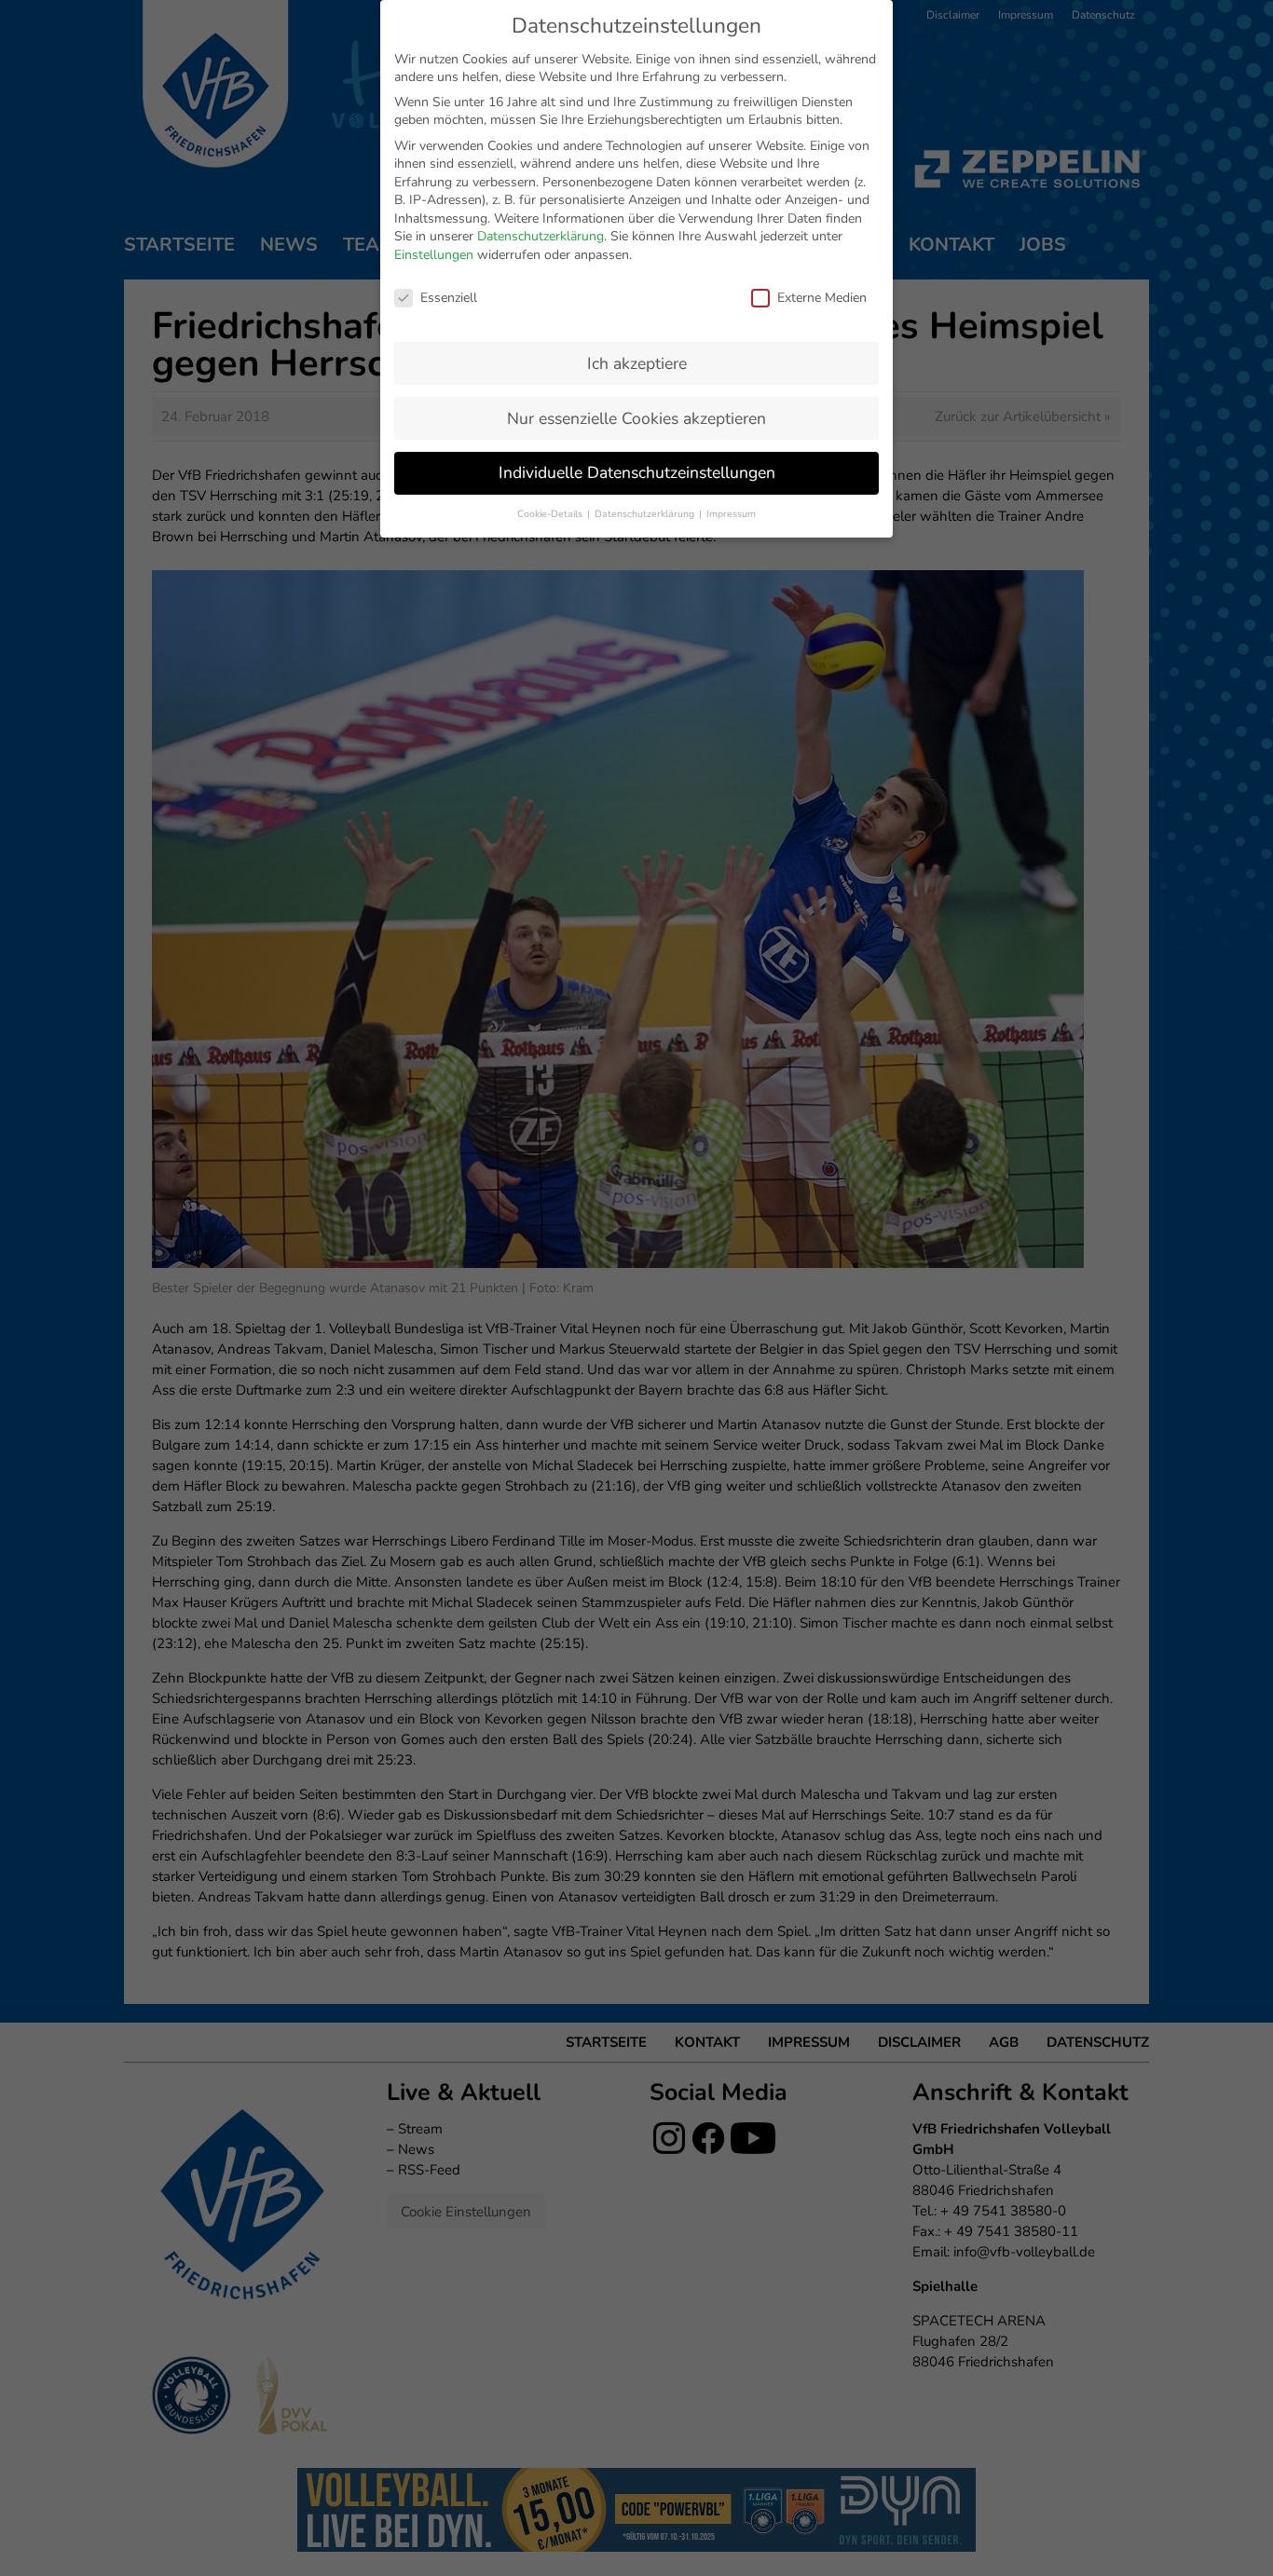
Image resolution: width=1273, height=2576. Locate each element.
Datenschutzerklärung (541, 236)
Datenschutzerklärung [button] (646, 514)
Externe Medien (822, 298)
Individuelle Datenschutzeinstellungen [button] (637, 472)
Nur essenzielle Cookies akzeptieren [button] (636, 418)
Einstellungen (434, 255)
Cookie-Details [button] (551, 514)
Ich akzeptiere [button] (637, 363)
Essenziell (449, 298)
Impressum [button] (731, 514)
